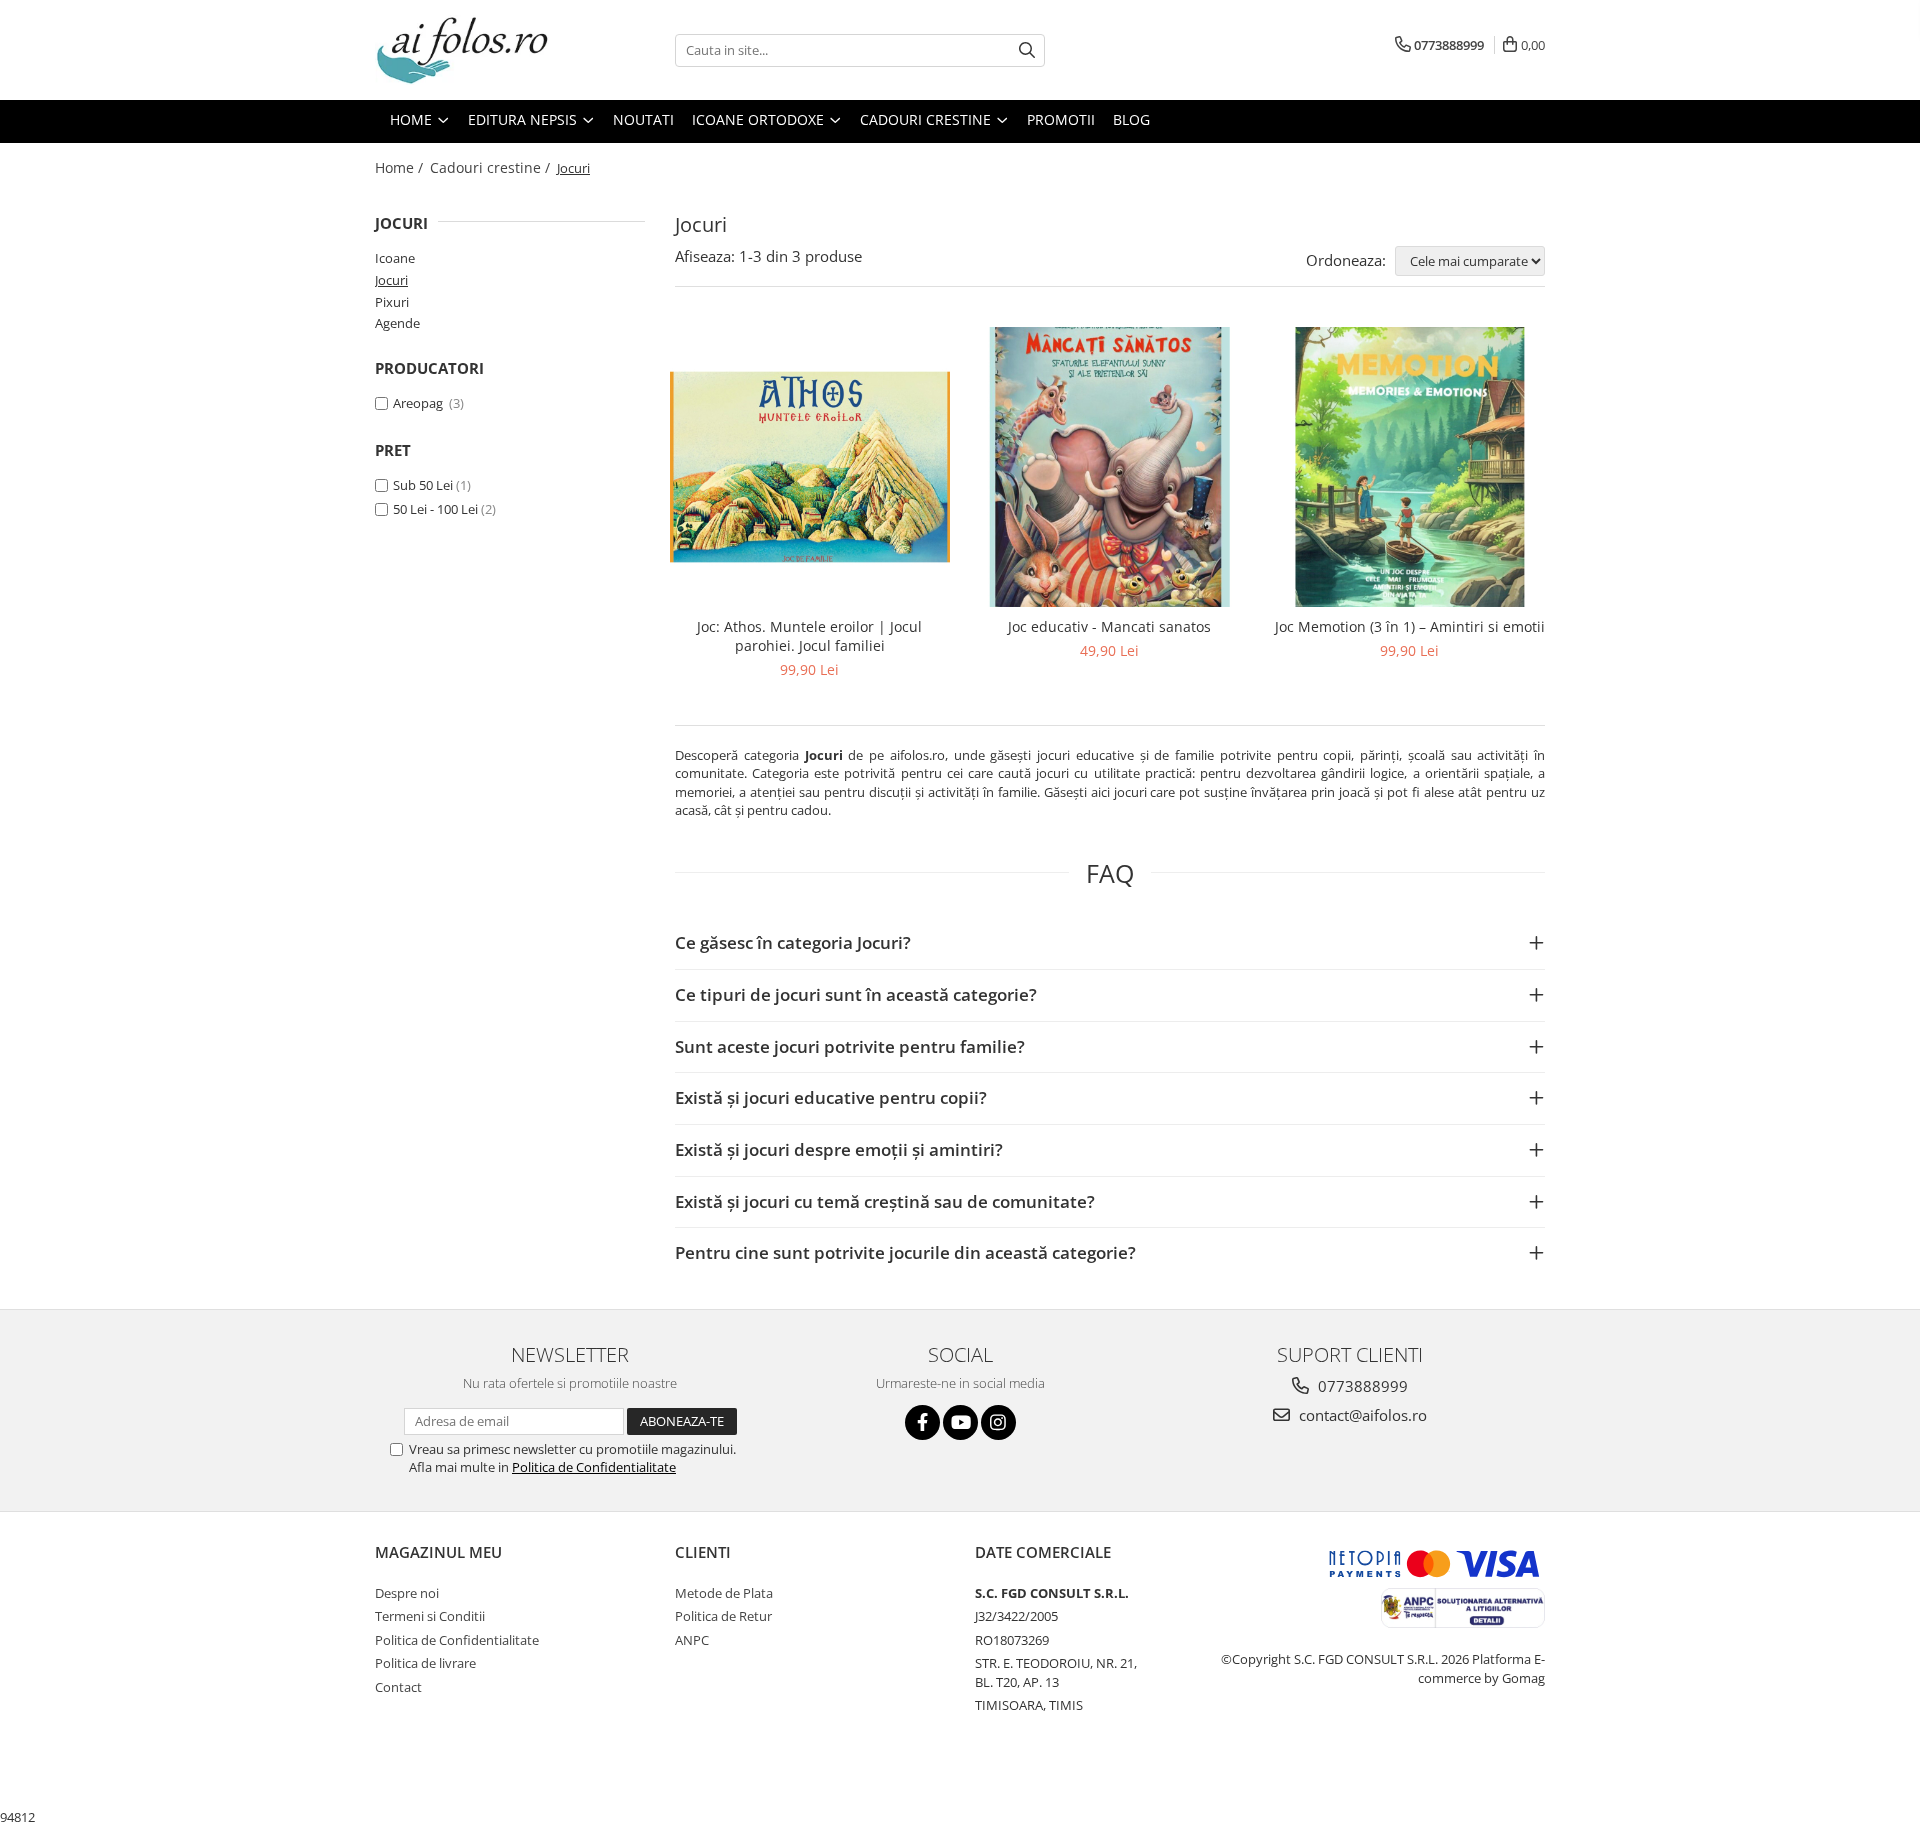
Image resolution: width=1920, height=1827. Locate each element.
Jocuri (391, 280)
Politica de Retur (723, 1616)
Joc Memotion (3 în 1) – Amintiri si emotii (1410, 626)
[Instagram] (998, 1422)
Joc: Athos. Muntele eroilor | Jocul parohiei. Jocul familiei (809, 636)
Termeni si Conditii (430, 1616)
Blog (1131, 119)
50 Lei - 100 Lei (435, 509)
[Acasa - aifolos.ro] (475, 50)
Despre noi (407, 1593)
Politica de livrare (425, 1663)
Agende (397, 323)
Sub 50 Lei (423, 485)
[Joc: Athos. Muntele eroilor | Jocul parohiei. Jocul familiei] (810, 467)
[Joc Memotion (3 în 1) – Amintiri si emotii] (1410, 467)
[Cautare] (1027, 50)
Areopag (419, 403)
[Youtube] (960, 1422)
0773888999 (1361, 1386)
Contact (398, 1687)
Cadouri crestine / (492, 167)
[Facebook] (922, 1422)
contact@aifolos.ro (1361, 1415)
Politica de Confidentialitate (594, 1467)
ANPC (692, 1640)
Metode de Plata (724, 1593)
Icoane (395, 258)
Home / (401, 167)
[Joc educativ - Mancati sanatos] (1110, 467)
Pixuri (392, 302)
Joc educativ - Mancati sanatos (1109, 626)
